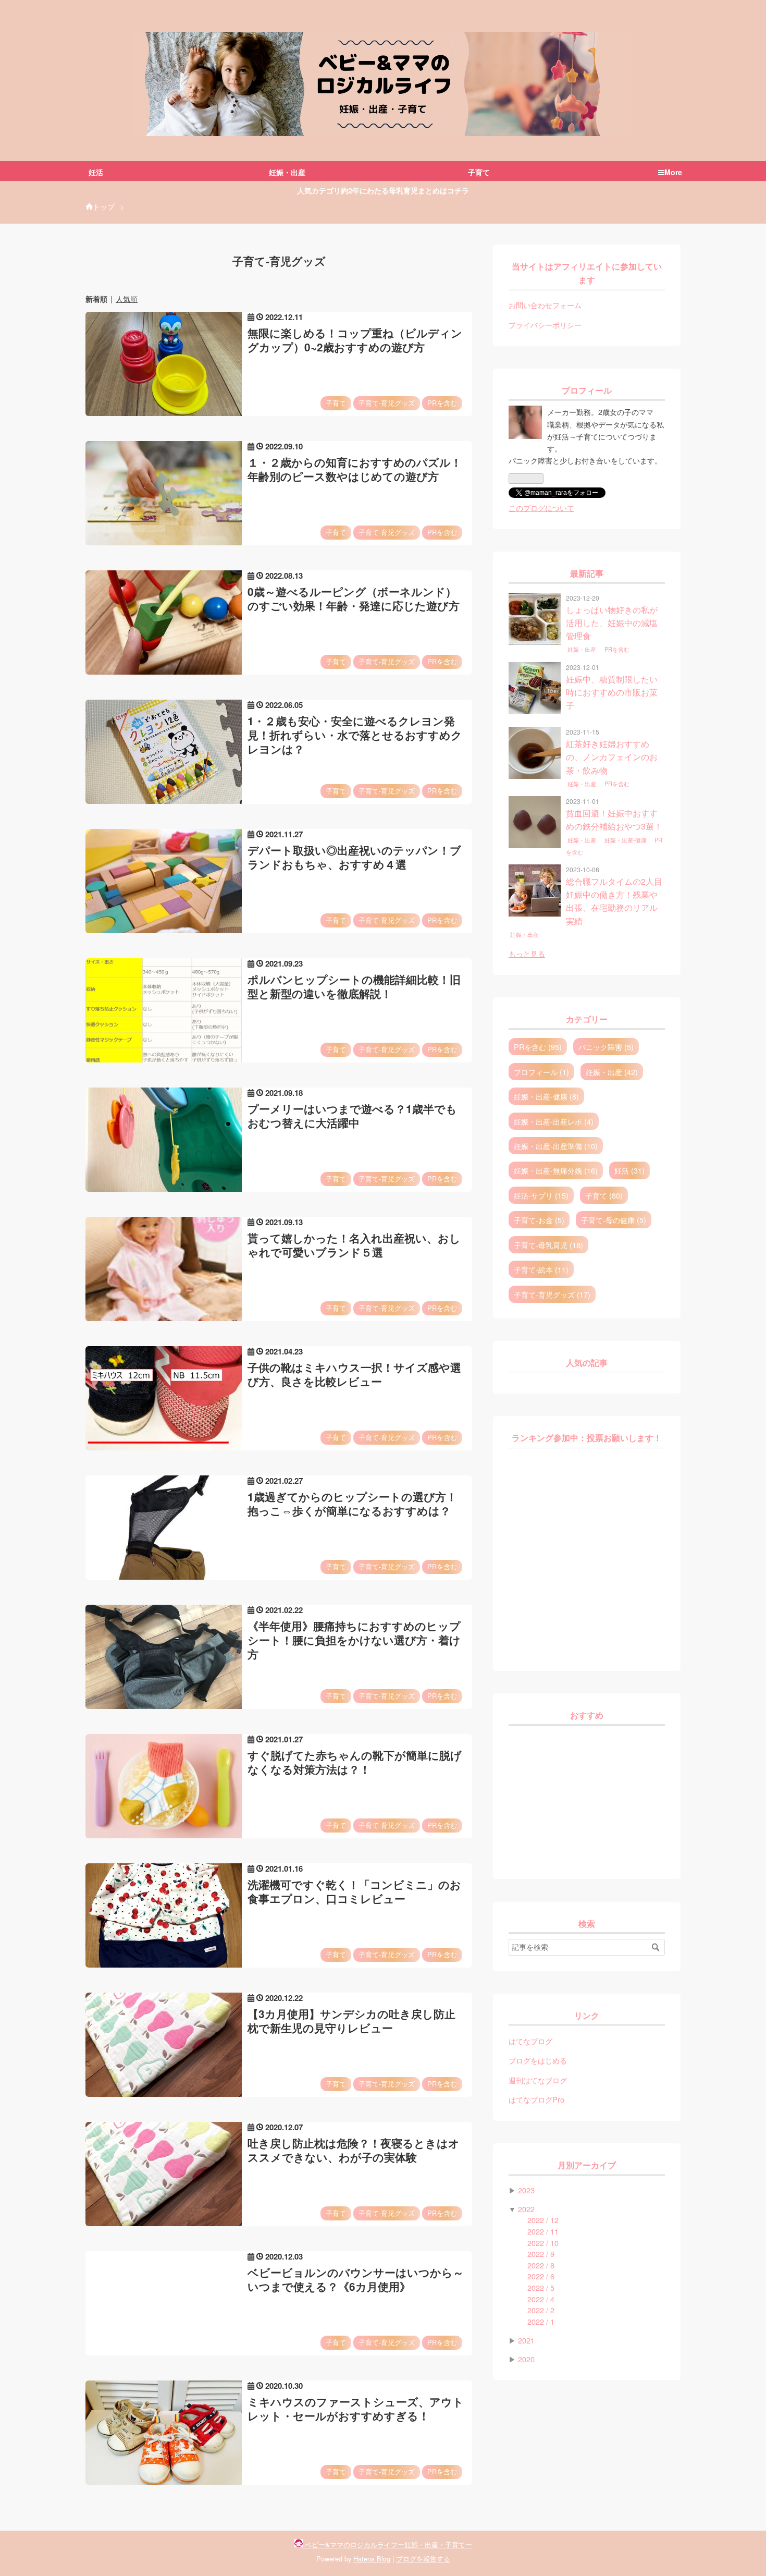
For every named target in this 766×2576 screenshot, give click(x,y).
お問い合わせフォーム (545, 305)
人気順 (127, 299)
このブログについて (541, 508)
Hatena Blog (372, 2559)
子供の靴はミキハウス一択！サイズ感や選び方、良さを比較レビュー (354, 1374)
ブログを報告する (423, 2559)
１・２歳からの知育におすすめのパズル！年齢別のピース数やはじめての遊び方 (355, 469)
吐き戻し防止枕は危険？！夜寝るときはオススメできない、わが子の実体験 (354, 2150)
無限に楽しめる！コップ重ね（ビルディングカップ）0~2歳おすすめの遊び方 (355, 340)
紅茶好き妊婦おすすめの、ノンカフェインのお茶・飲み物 (612, 757)
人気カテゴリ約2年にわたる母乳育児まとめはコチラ (383, 190)
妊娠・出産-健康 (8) (546, 1096)
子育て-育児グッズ (387, 403)
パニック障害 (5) (606, 1047)
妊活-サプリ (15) (541, 1195)
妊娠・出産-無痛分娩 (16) (556, 1170)
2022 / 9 (541, 2254)
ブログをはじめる (538, 2060)
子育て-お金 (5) (539, 1220)
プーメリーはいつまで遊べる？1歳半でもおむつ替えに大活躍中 (352, 1116)
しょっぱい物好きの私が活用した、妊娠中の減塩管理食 (612, 623)
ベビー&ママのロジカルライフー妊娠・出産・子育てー (383, 39)
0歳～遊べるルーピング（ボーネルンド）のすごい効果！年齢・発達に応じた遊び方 (354, 599)
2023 (526, 2190)
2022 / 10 (543, 2243)
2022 (526, 2209)
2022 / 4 (541, 2299)
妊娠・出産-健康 (626, 840)
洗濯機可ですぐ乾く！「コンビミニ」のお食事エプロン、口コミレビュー (354, 1891)
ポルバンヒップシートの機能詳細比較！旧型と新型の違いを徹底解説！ (354, 986)
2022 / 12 (543, 2220)
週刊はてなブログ (538, 2080)
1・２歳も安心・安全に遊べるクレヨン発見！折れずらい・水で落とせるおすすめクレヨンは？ (355, 735)
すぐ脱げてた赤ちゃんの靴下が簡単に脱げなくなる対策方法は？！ (355, 1762)
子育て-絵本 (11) (541, 1269)
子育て (336, 403)
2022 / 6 (541, 2276)
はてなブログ (530, 2041)
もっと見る (527, 953)
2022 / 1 (541, 2321)
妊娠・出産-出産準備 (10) (556, 1146)
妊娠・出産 (583, 650)
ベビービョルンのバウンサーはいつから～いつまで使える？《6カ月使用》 (356, 2279)
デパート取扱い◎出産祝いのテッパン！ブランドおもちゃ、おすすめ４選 (354, 857)
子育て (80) (604, 1195)
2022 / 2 (541, 2310)
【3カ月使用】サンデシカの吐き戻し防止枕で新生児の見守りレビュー (351, 2021)
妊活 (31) (629, 1170)
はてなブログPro (536, 2099)
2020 (526, 2359)
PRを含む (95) (538, 1047)
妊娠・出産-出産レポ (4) (554, 1121)
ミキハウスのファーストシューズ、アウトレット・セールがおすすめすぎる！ (356, 2409)
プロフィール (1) (541, 1072)
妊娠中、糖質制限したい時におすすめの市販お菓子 (612, 692)
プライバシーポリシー (545, 325)
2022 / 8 (541, 2265)
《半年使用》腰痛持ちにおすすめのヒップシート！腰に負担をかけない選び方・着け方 (354, 1640)
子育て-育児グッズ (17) (552, 1294)
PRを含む (442, 403)
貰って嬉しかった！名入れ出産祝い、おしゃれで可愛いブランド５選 (354, 1245)
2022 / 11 (543, 2231)
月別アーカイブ (587, 2165)
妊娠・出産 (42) (612, 1072)
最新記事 (587, 574)
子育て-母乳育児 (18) (548, 1245)
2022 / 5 (541, 2287)
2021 (526, 2340)
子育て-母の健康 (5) (614, 1220)
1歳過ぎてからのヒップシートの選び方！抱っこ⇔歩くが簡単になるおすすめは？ (352, 1504)
